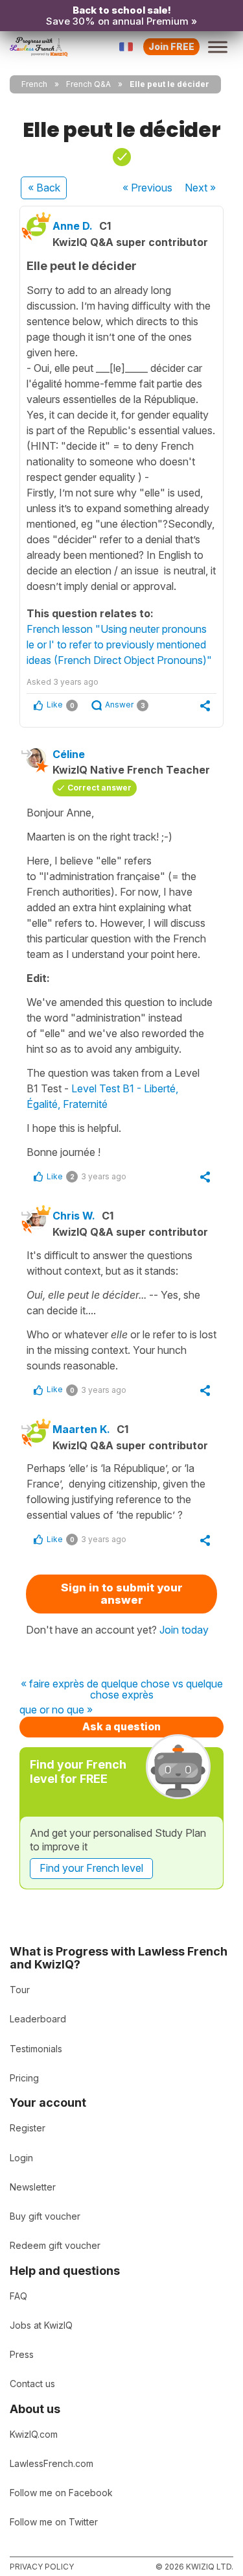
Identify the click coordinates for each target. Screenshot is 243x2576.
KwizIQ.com (34, 2434)
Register (28, 2128)
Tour (20, 1990)
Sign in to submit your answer (122, 1594)
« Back (44, 188)
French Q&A (88, 84)
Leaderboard (38, 2019)
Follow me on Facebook (61, 2493)
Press (22, 2354)
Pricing (24, 2078)
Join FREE (171, 46)
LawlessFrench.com (52, 2463)
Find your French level (91, 1868)
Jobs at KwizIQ (41, 2325)
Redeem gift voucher (55, 2245)
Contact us (32, 2384)
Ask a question (121, 1726)
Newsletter (33, 2187)
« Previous (147, 188)
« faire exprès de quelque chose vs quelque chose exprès (122, 1690)
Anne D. (73, 226)
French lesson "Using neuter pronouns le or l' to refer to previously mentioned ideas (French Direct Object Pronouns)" (119, 644)
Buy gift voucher (45, 2216)
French (34, 84)
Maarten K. (81, 1429)
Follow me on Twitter (54, 2522)
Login (21, 2158)
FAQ (18, 2296)
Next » (200, 188)
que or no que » (56, 1710)
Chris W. (74, 1216)
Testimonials (36, 2049)
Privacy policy (42, 2567)
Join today (184, 1630)
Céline (69, 754)
